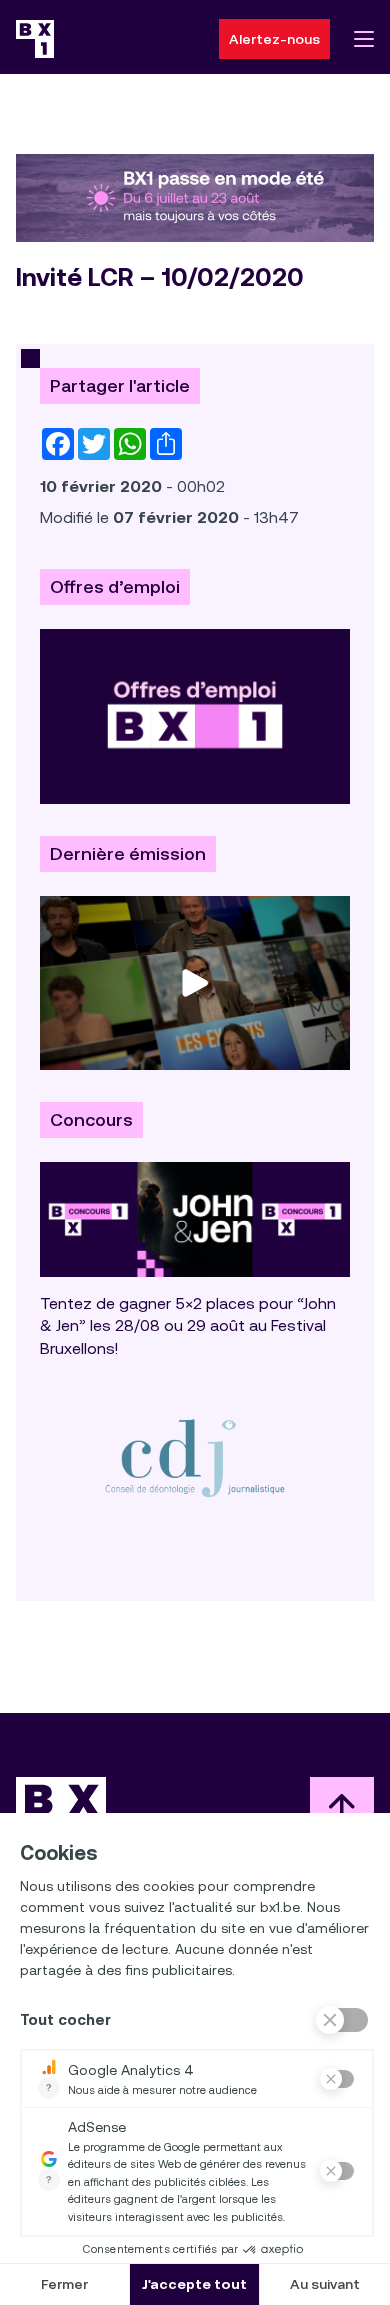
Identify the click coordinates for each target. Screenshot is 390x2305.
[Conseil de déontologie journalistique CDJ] (195, 1457)
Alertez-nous (274, 39)
